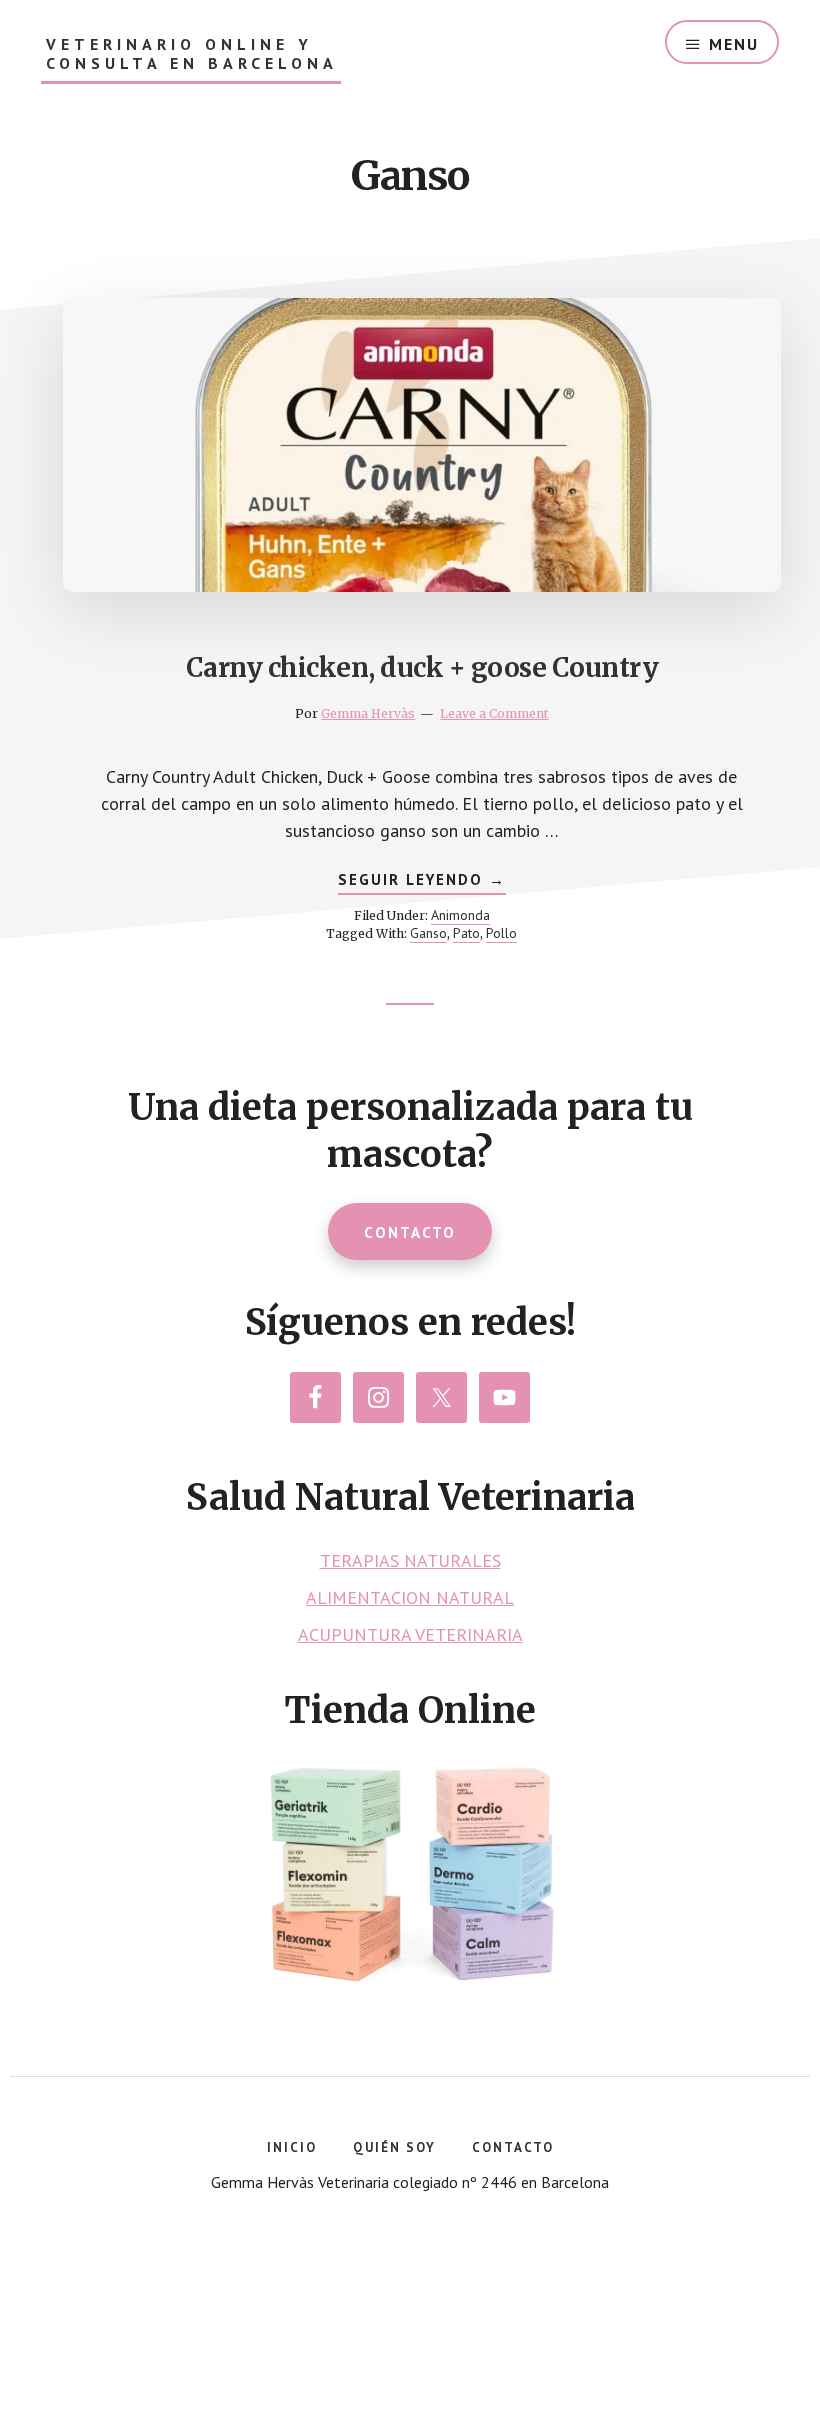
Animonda (460, 915)
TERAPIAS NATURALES (410, 1560)
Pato (466, 933)
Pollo (501, 933)
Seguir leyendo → (422, 882)
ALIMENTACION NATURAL (410, 1597)
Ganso (428, 933)
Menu (734, 44)
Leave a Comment (494, 713)
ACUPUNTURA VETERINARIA (410, 1634)
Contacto (410, 1232)
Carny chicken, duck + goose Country (422, 667)
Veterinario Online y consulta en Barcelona (192, 54)
